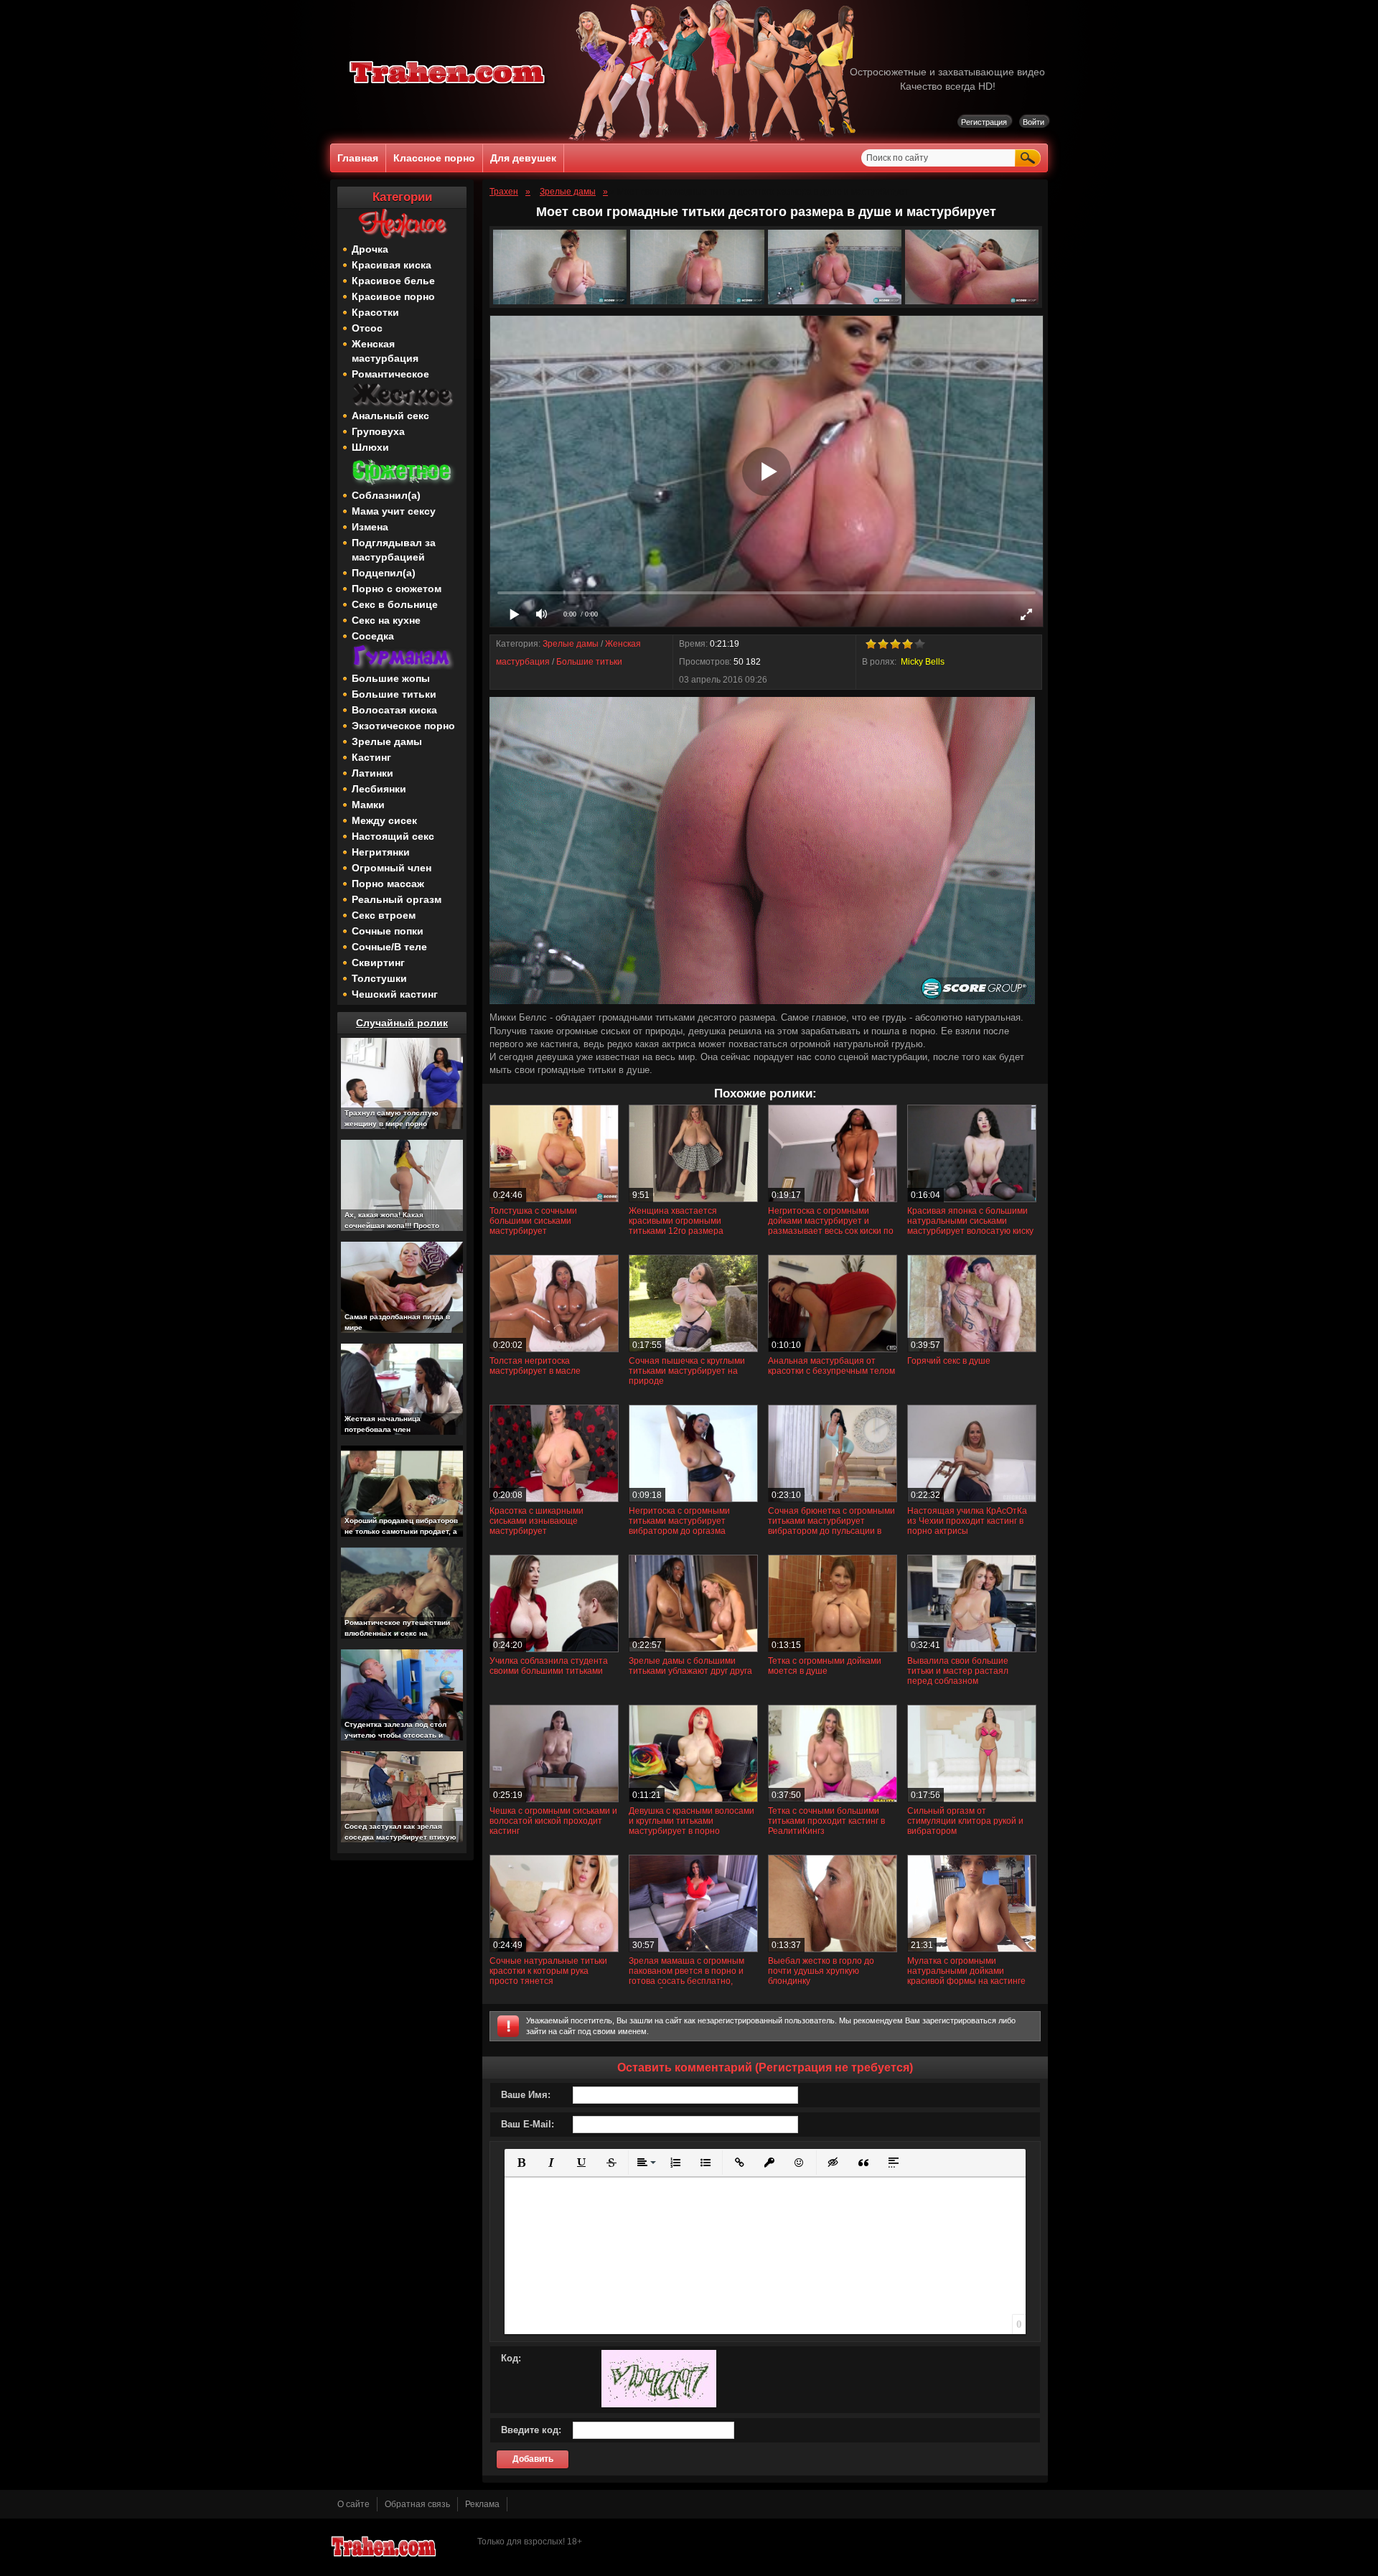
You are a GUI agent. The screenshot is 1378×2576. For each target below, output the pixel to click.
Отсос (367, 328)
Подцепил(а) (384, 573)
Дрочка (370, 249)
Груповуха (378, 431)
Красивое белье (393, 281)
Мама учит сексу (394, 511)
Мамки (368, 805)
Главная (358, 158)
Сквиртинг (378, 963)
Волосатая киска (394, 710)
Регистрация (984, 122)
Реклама (482, 2504)
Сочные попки (388, 931)
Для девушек (523, 158)
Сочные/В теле (389, 947)
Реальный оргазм (397, 899)
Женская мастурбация (385, 351)
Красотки (375, 312)
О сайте (353, 2504)
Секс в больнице (395, 604)
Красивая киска (392, 265)
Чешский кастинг (395, 994)
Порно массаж (388, 884)
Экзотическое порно (403, 726)
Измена (370, 527)
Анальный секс (390, 416)
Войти (1033, 122)
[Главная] (448, 86)
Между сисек (384, 820)
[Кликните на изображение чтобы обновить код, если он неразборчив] (659, 2404)
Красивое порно (393, 296)
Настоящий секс (393, 836)
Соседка (373, 636)
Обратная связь (417, 2504)
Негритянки (381, 852)
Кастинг (371, 757)
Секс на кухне (386, 620)
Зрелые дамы (387, 741)
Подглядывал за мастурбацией (394, 550)
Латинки (372, 773)
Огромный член (392, 868)
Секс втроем (384, 915)
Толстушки (379, 978)
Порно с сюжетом (397, 589)
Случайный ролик (402, 1023)
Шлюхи (370, 447)
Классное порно (434, 158)
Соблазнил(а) (386, 495)
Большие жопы (391, 678)
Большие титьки (394, 694)
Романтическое (390, 374)
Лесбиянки (379, 789)
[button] (521, 2163)
